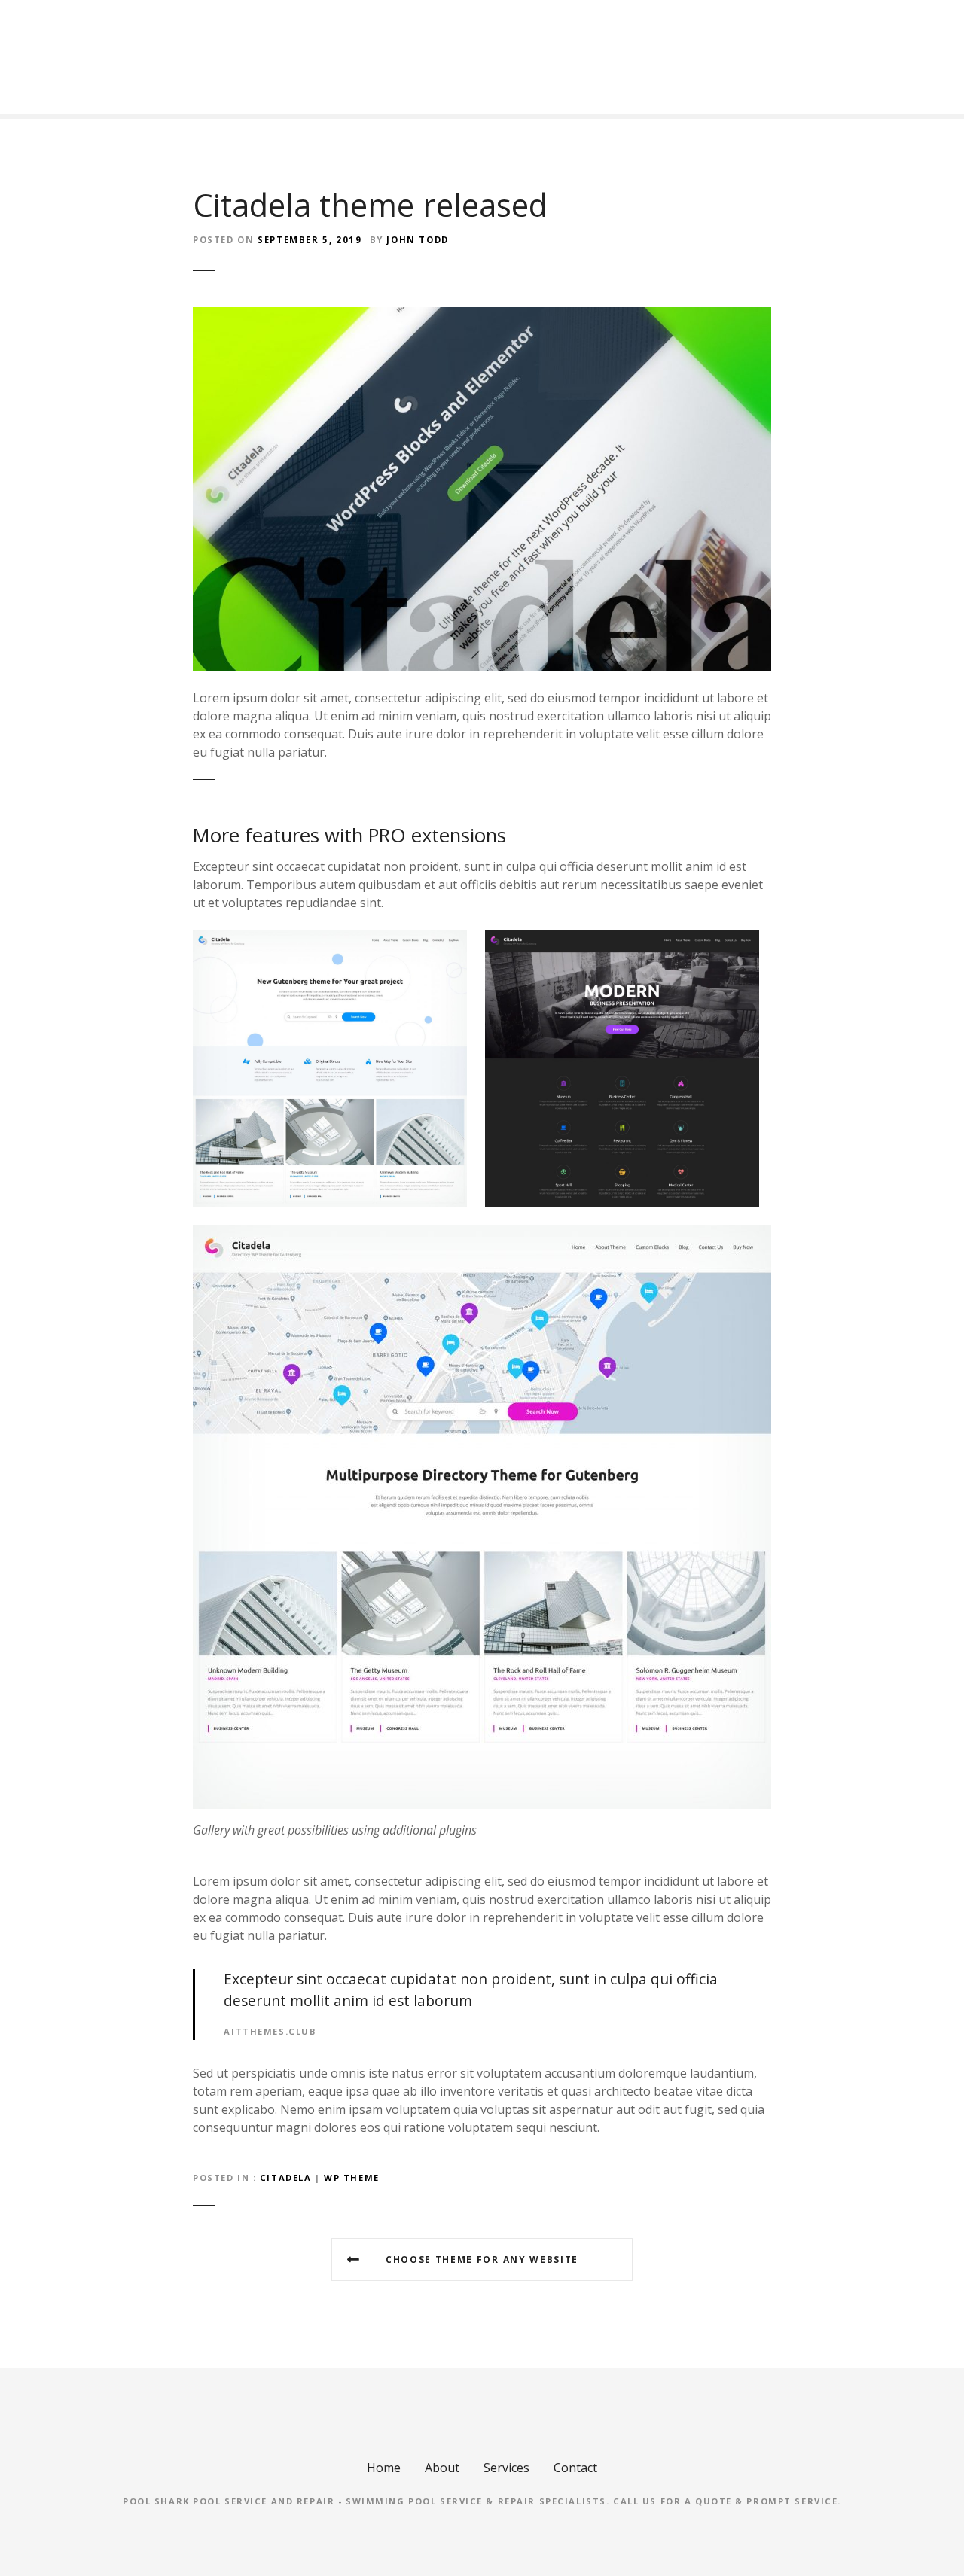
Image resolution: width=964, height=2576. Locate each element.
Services (506, 2468)
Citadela (286, 2177)
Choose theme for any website (482, 2259)
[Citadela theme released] (482, 316)
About (442, 2468)
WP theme (352, 2177)
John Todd (418, 240)
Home (384, 2468)
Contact (575, 2468)
